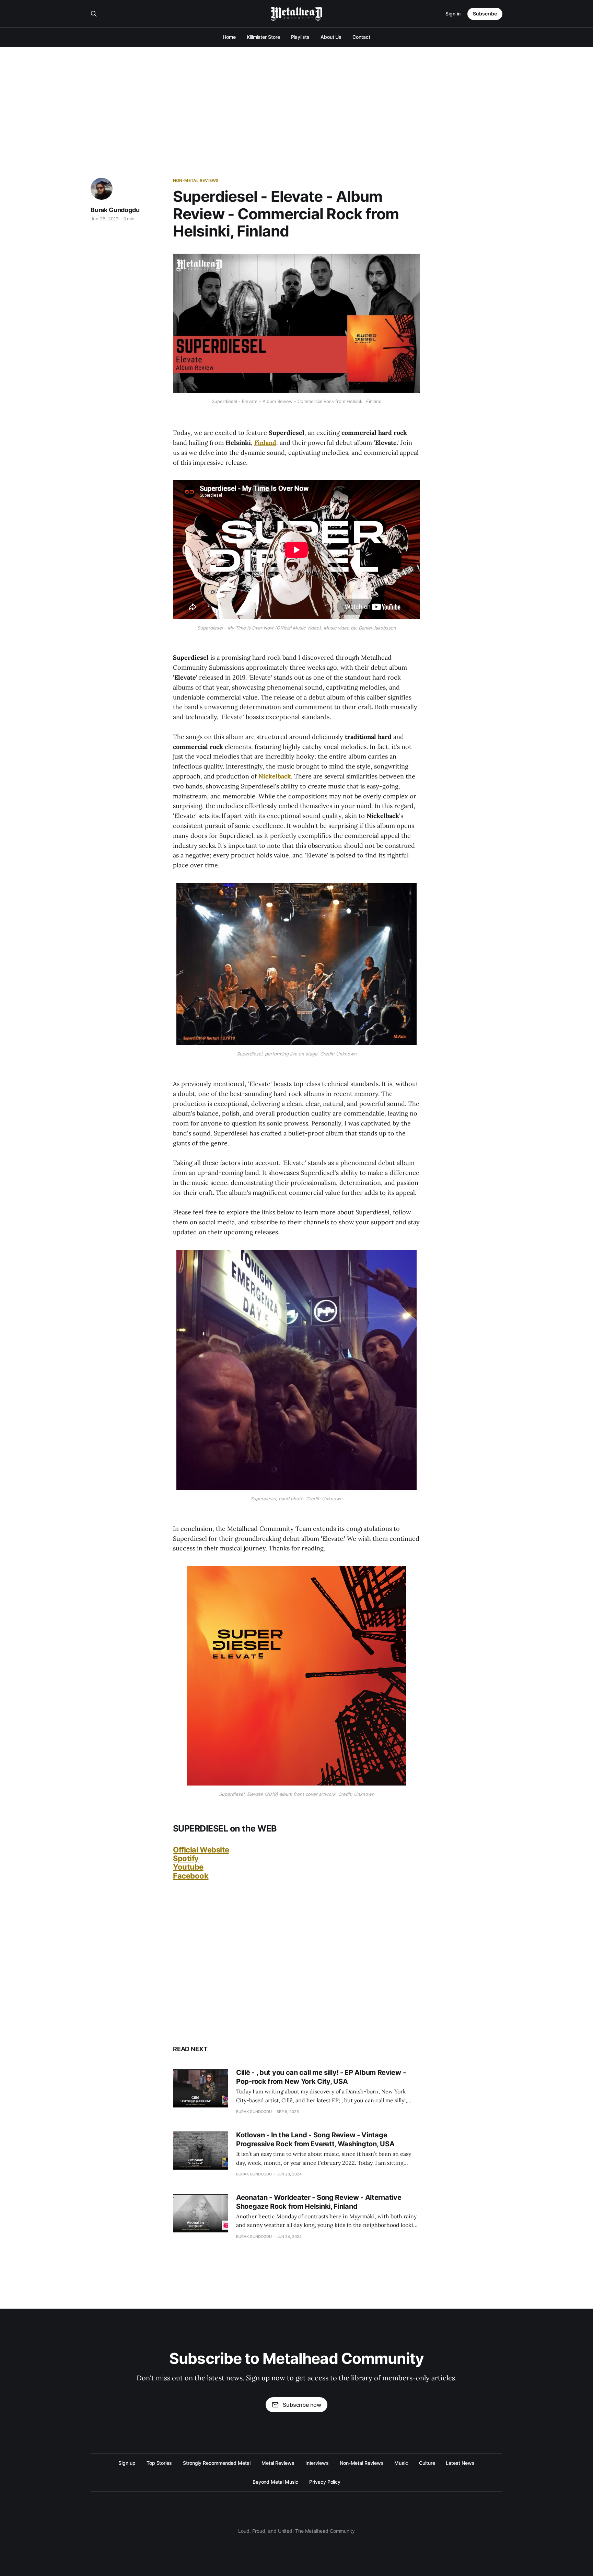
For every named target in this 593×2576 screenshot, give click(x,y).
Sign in (453, 14)
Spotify (186, 1858)
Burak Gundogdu (115, 210)
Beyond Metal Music (276, 2482)
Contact (361, 37)
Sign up (127, 2463)
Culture (427, 2463)
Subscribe (485, 14)
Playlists (300, 37)
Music (401, 2463)
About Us (331, 37)
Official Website (201, 1850)
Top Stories (159, 2463)
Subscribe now (302, 2405)
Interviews (317, 2463)
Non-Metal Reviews (196, 180)
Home (229, 37)
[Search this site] (94, 14)
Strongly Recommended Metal (217, 2463)
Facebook (191, 1876)
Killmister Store (263, 37)
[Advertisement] (296, 98)
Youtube (188, 1867)
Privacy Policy (325, 2482)
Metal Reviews (278, 2463)
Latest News (460, 2463)
